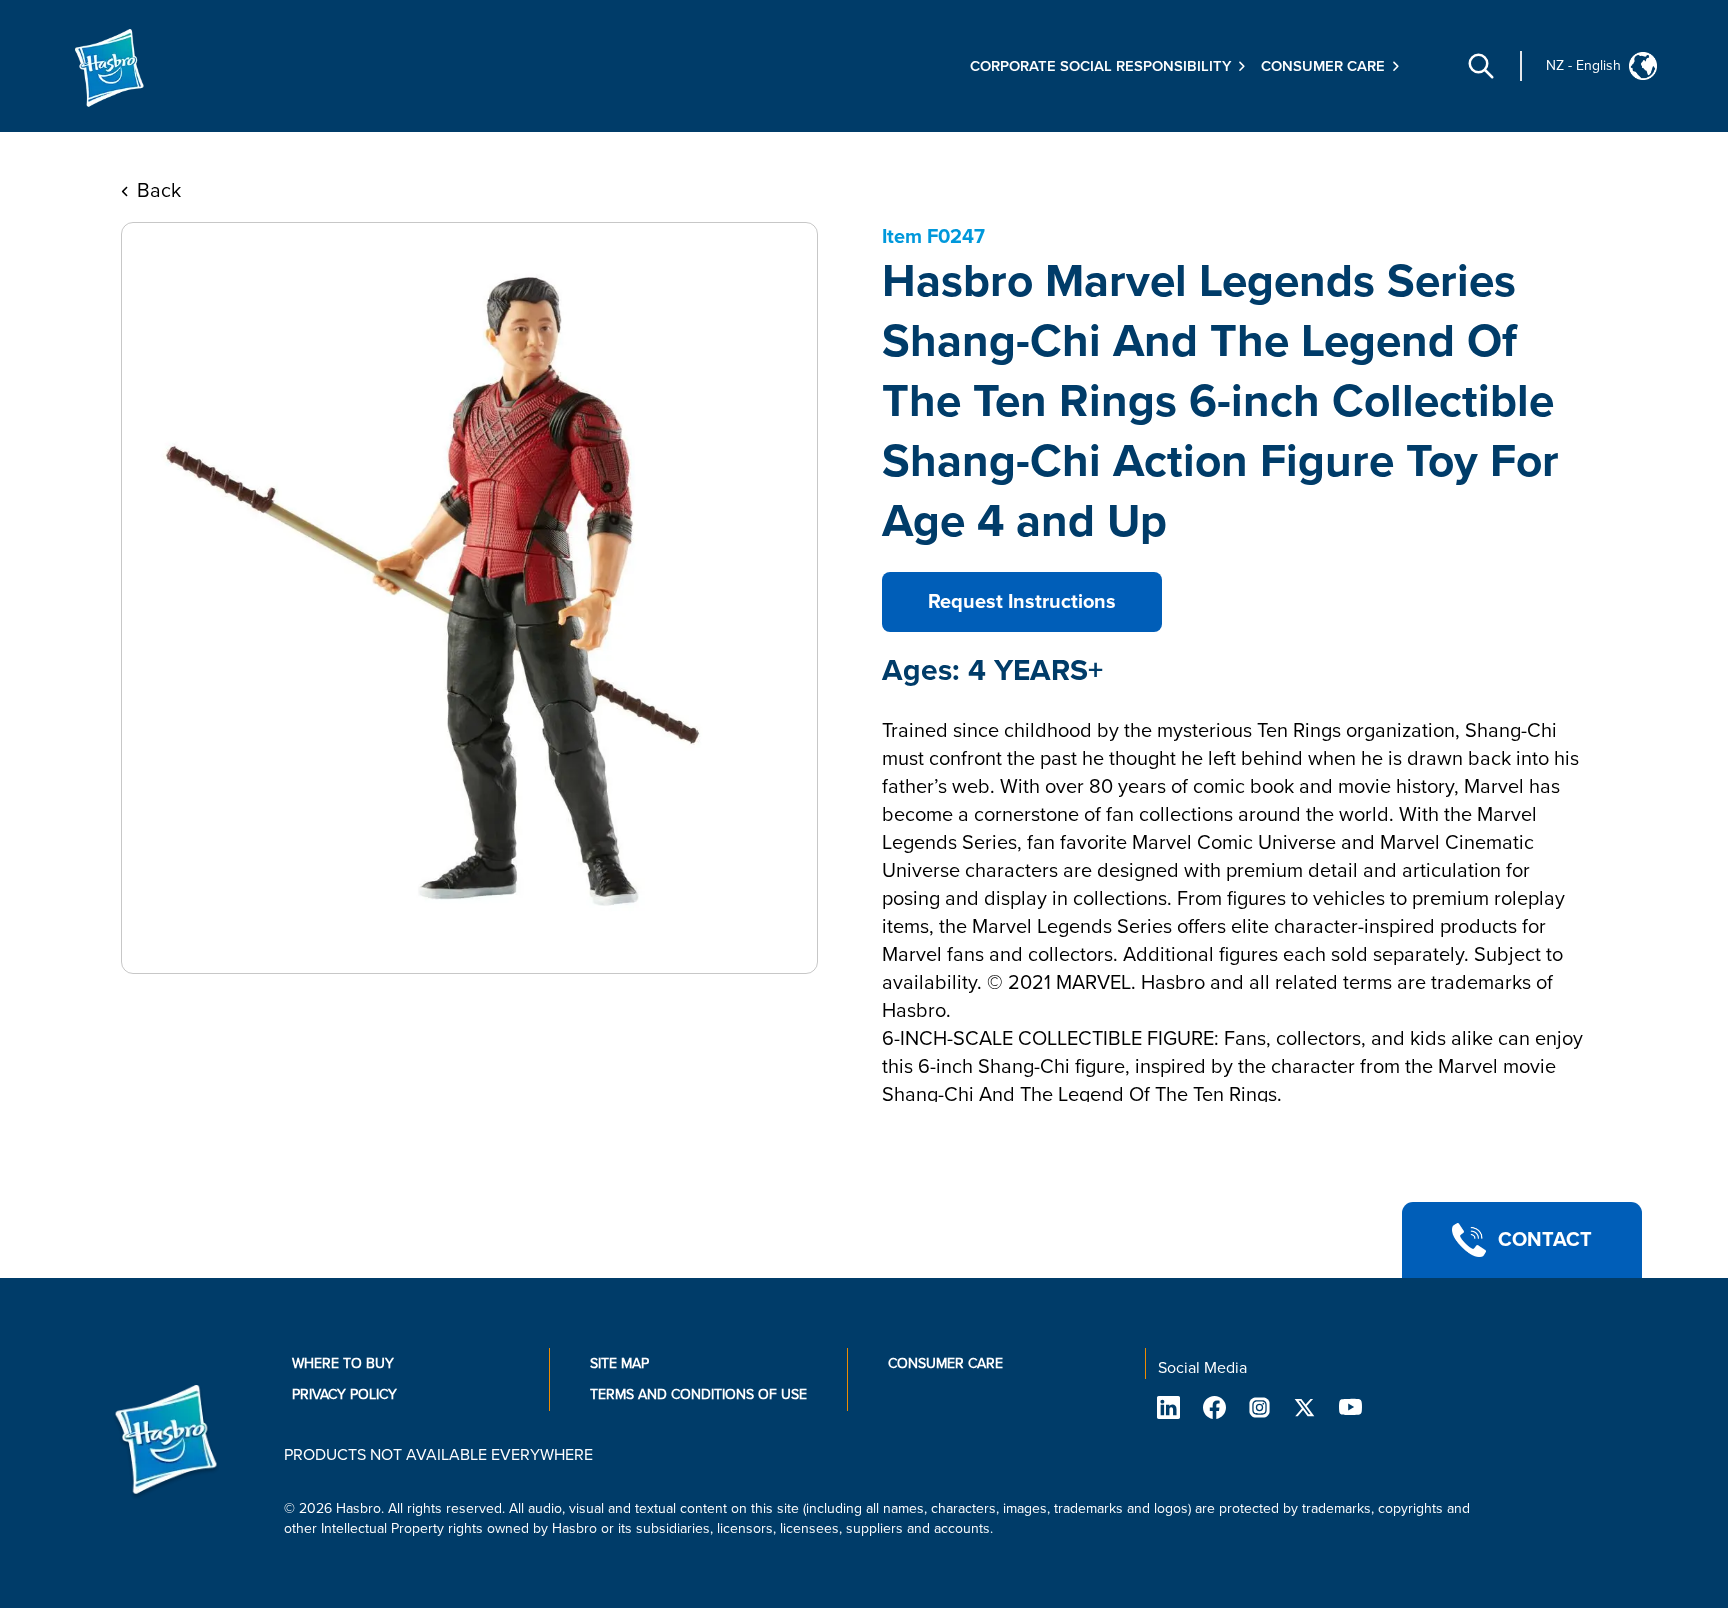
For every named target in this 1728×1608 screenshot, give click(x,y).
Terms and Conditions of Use (698, 1394)
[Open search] (1481, 66)
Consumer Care (945, 1363)
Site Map (619, 1363)
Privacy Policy (344, 1394)
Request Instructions (1022, 602)
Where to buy (343, 1363)
